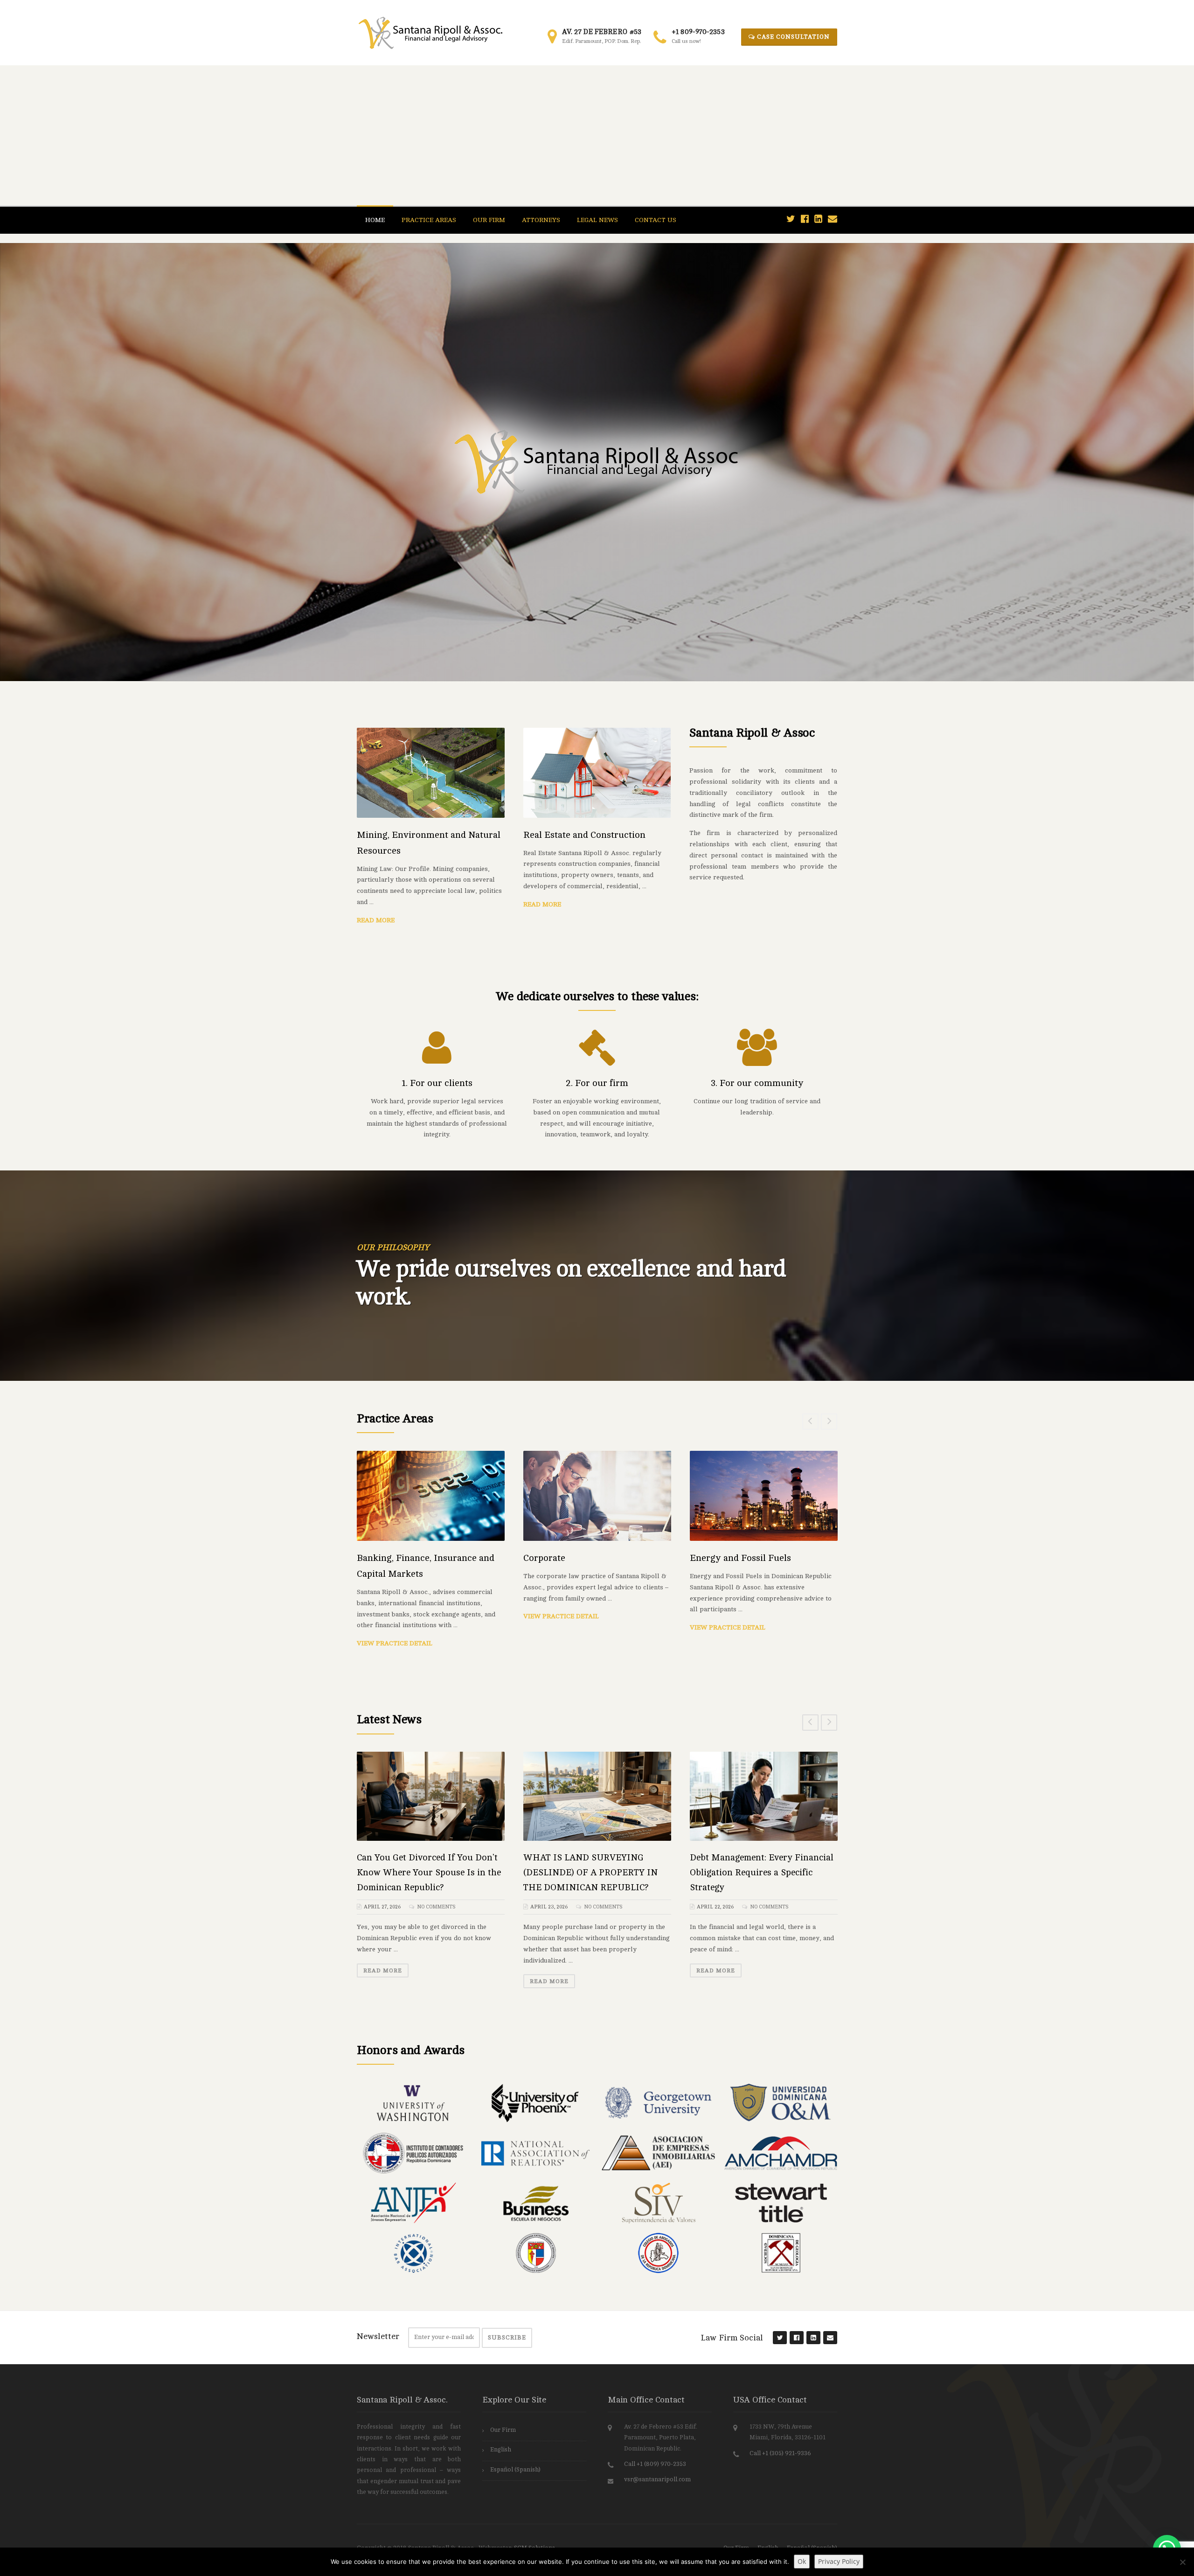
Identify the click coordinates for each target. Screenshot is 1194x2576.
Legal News (597, 220)
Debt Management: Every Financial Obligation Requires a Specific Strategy (762, 1873)
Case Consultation (792, 37)
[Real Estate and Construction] (597, 772)
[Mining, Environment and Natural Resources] (431, 772)
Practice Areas (429, 220)
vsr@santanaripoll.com (657, 2479)
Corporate (544, 1558)
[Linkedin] (818, 219)
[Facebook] (805, 219)
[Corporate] (597, 1496)
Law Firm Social (732, 2338)
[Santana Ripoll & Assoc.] (430, 32)
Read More (376, 920)
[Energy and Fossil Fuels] (764, 1496)
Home (375, 220)
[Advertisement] (597, 135)
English (501, 2450)
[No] (1182, 2562)
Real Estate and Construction (584, 835)
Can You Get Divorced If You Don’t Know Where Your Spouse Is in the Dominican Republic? (429, 1873)
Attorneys (541, 220)
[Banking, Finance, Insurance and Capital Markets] (431, 1496)
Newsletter (378, 2336)
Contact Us (656, 220)
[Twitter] (791, 219)
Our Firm (489, 220)
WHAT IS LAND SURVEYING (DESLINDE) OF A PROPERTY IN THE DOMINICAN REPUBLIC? (590, 1873)
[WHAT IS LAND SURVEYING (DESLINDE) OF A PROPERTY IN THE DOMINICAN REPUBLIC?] (597, 1796)
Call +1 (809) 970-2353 (655, 2464)
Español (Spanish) (515, 2470)
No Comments (436, 1907)
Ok (802, 2561)
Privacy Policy (839, 2561)
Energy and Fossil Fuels (740, 1558)
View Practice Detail (395, 1643)
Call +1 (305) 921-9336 (780, 2453)
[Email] (833, 219)
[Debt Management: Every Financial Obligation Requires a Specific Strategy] (764, 1796)
